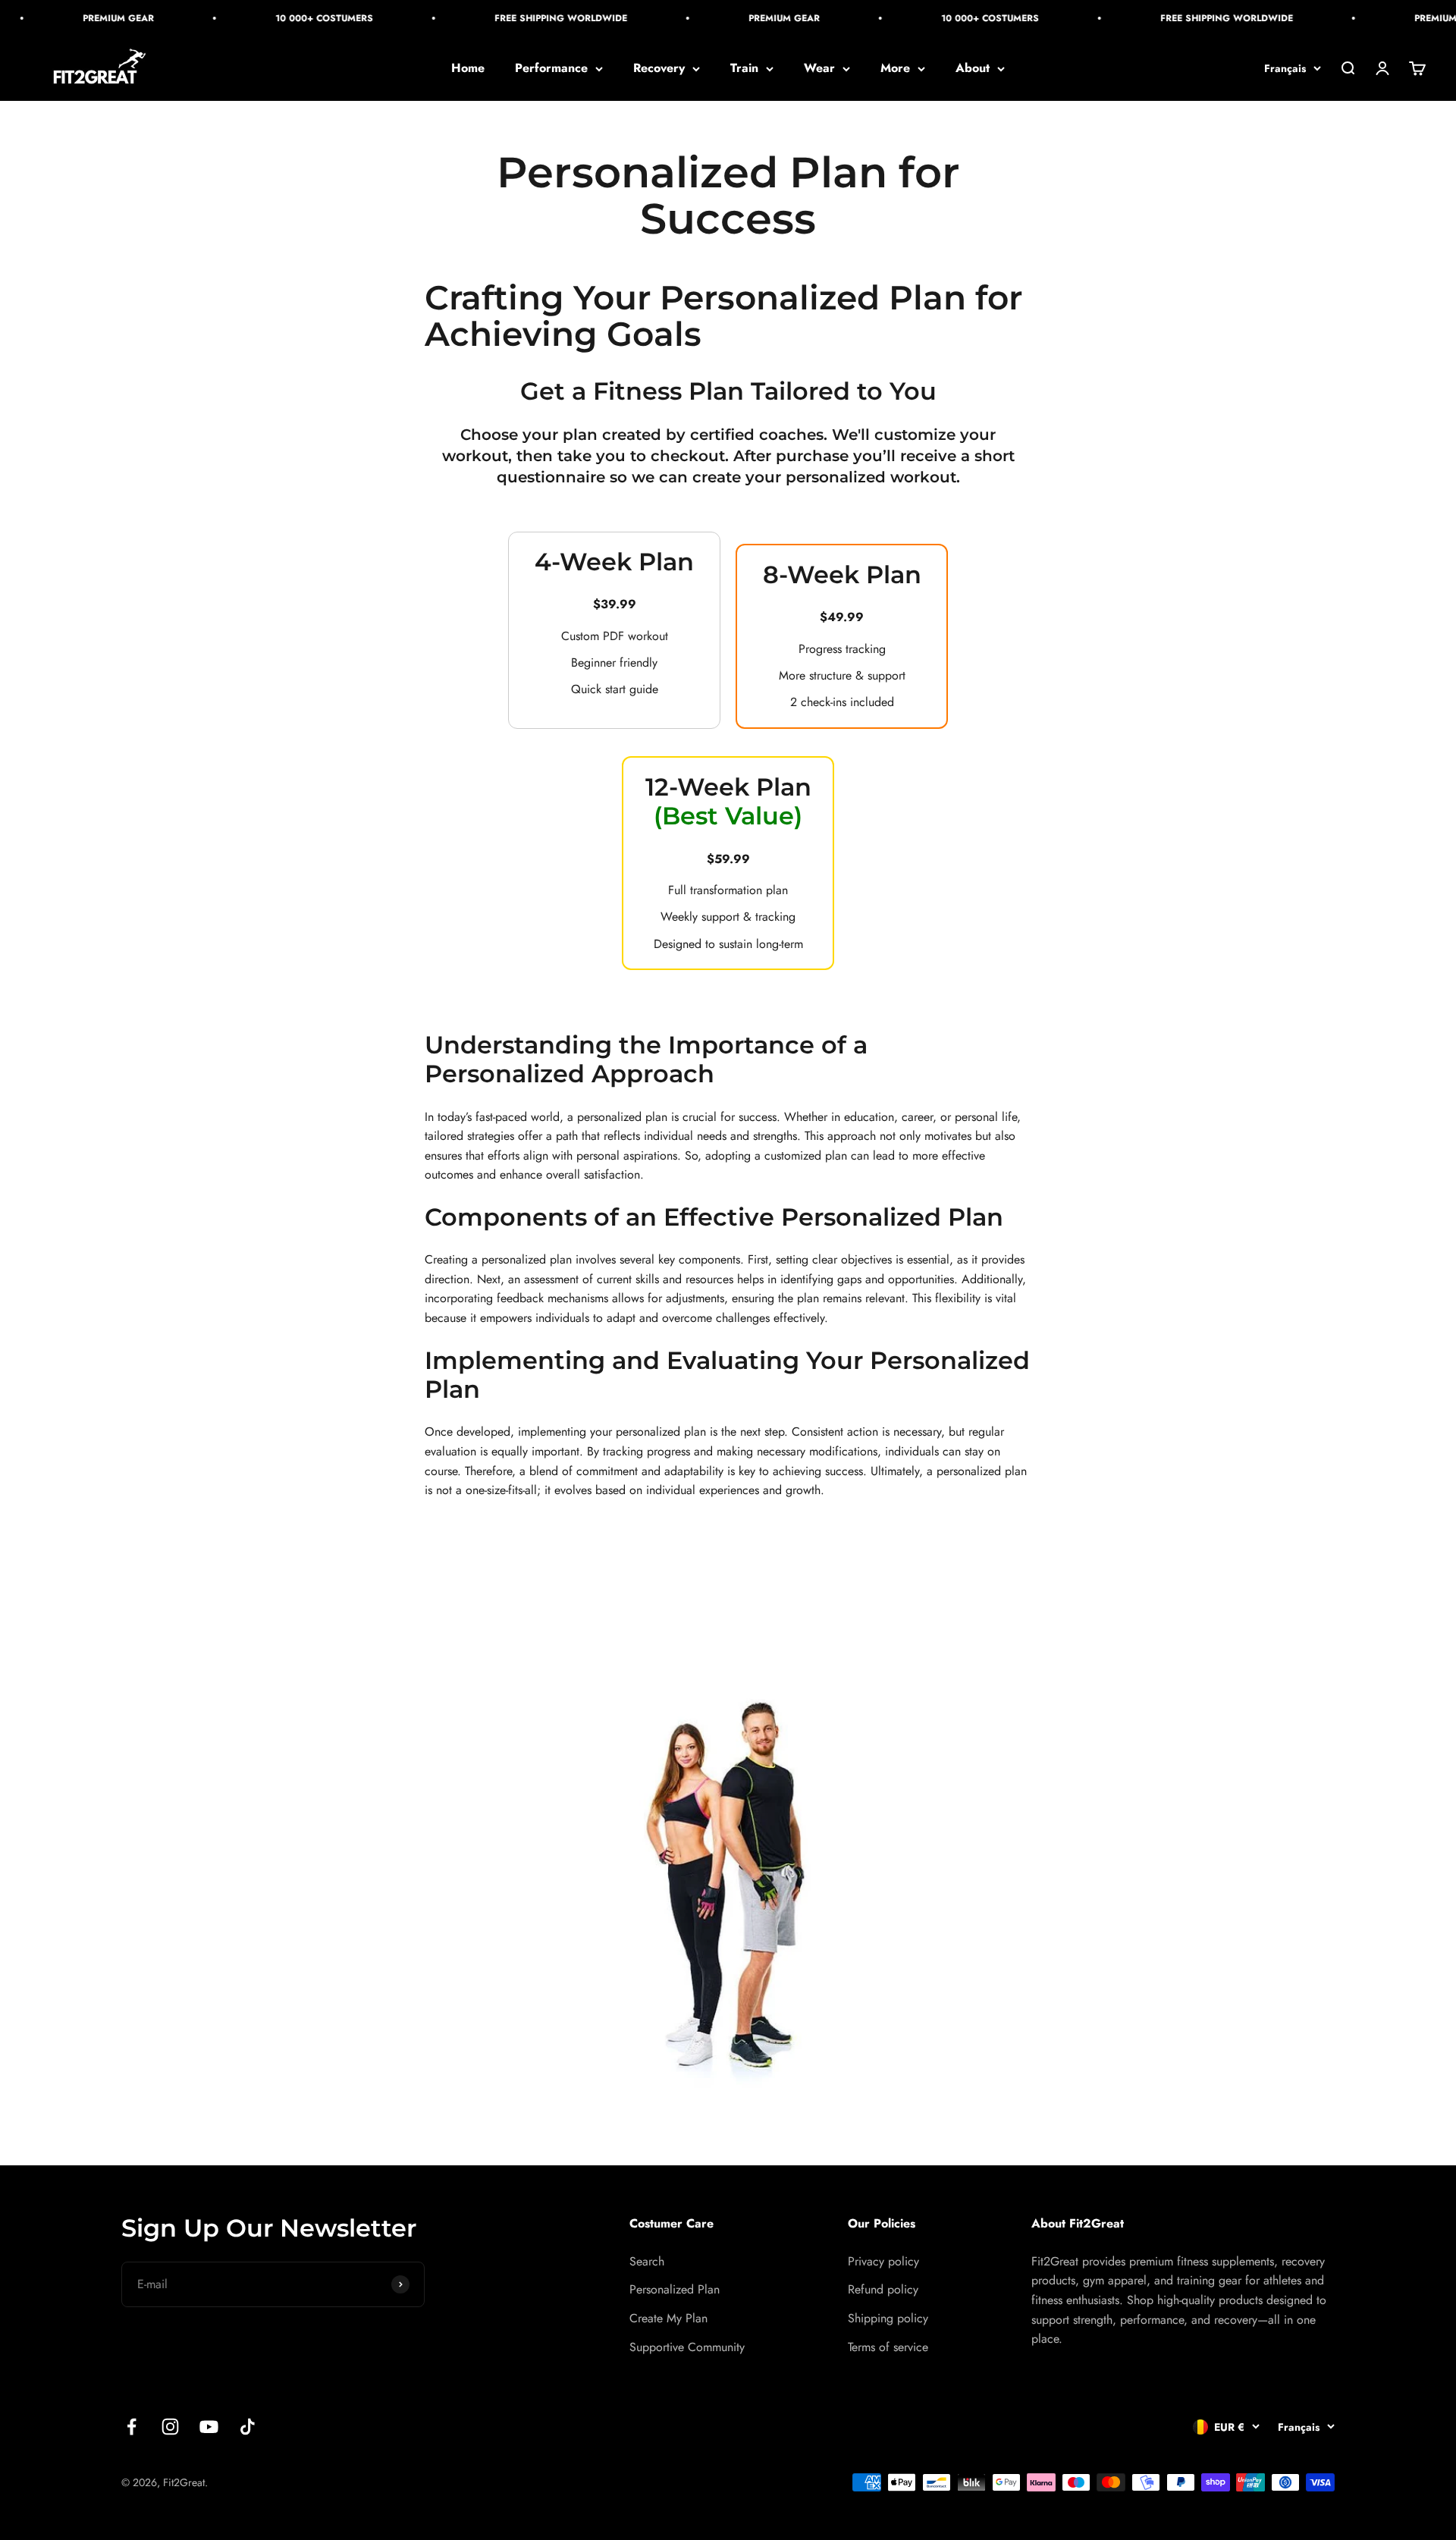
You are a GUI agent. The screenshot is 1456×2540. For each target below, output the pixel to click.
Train (744, 69)
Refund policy (883, 2289)
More (895, 69)
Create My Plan (668, 2318)
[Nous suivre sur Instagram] (170, 2427)
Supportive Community (687, 2347)
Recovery (659, 69)
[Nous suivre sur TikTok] (248, 2427)
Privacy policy (883, 2261)
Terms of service (888, 2347)
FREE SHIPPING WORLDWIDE (540, 18)
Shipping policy (888, 2318)
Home (468, 69)
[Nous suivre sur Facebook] (132, 2427)
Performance (551, 69)
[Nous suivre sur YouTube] (209, 2427)
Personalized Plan (675, 2289)
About (973, 69)
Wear (819, 69)
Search (647, 2261)
